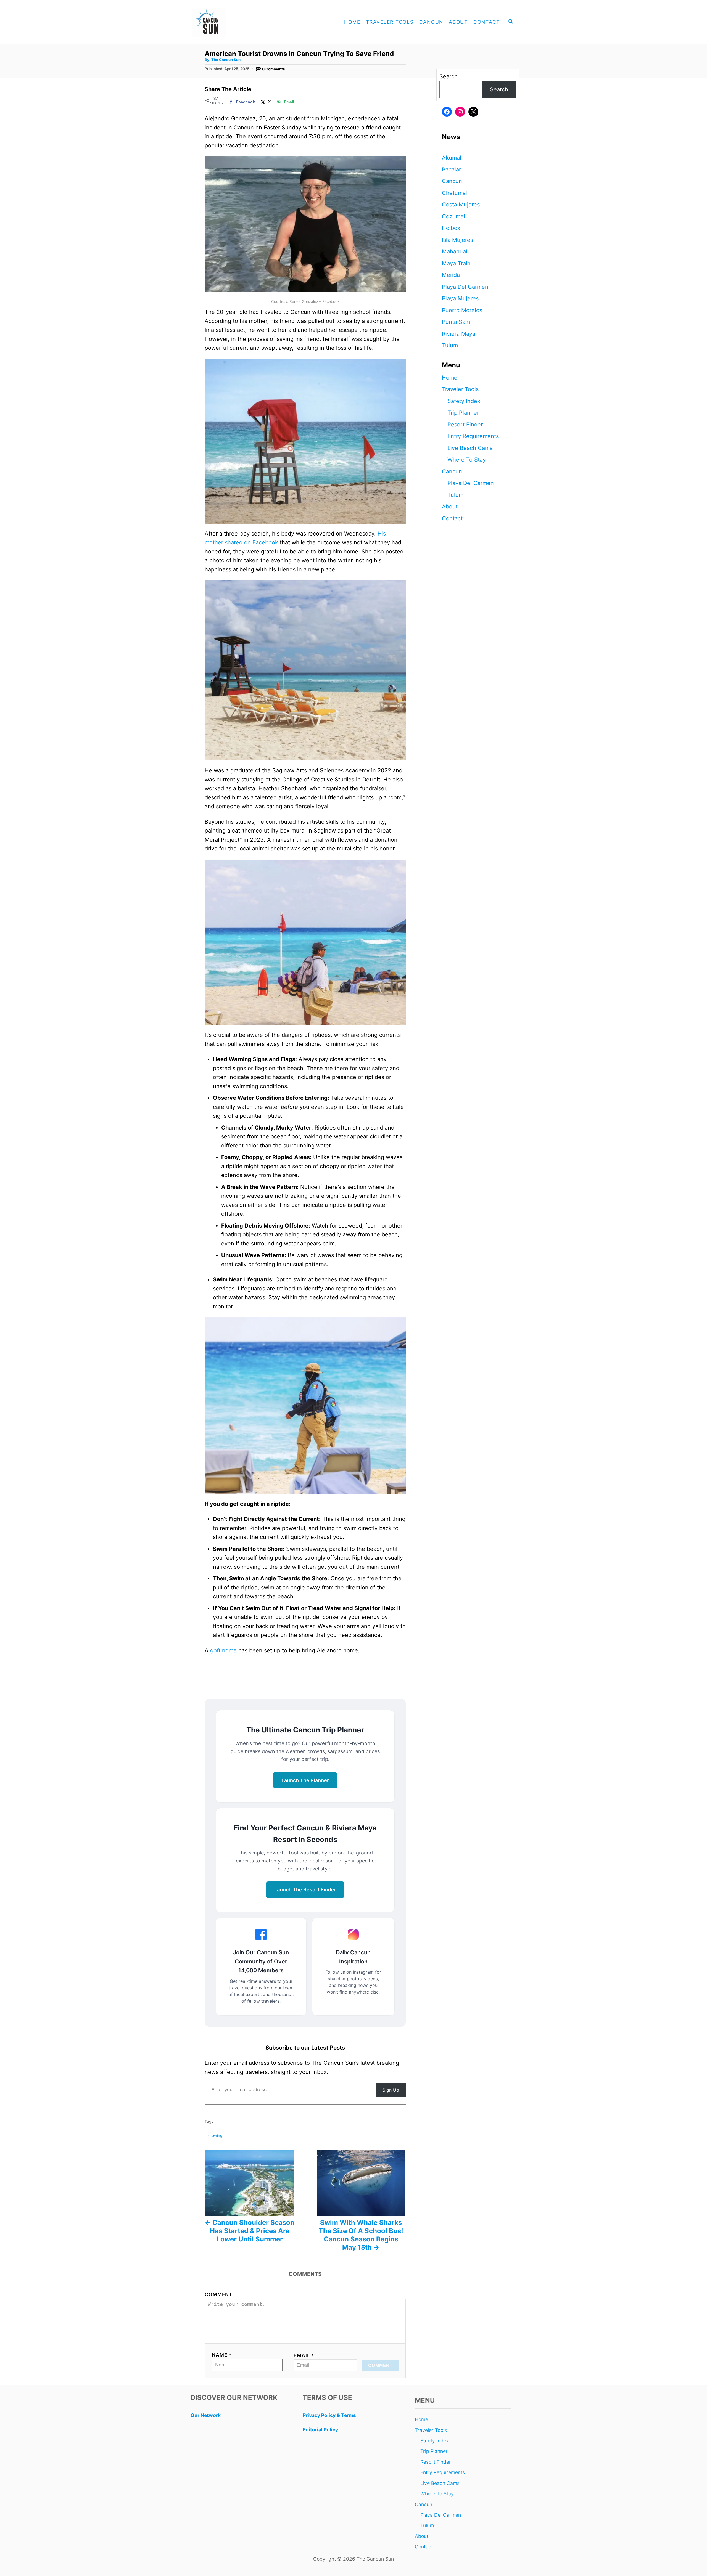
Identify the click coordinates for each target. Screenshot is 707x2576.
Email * (304, 2355)
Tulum (450, 345)
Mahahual (455, 251)
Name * (222, 2355)
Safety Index (464, 401)
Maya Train (456, 263)
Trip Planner (463, 413)
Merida (451, 275)
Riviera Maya (459, 334)
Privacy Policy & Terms (329, 2415)
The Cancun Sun (226, 60)
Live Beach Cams (470, 448)
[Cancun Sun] (238, 22)
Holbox (451, 228)
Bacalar (451, 169)
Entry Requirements (473, 436)
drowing (215, 2135)
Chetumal (454, 193)
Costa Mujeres (461, 205)
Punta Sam (456, 322)
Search (449, 76)
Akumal (452, 158)
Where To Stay (467, 460)
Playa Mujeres (460, 298)
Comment (219, 2294)
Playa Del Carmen (465, 287)
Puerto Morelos (462, 310)
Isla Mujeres (457, 240)
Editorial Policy (320, 2430)
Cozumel (453, 216)
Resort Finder (465, 425)
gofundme (223, 1650)
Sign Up (391, 2090)
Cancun (452, 181)
